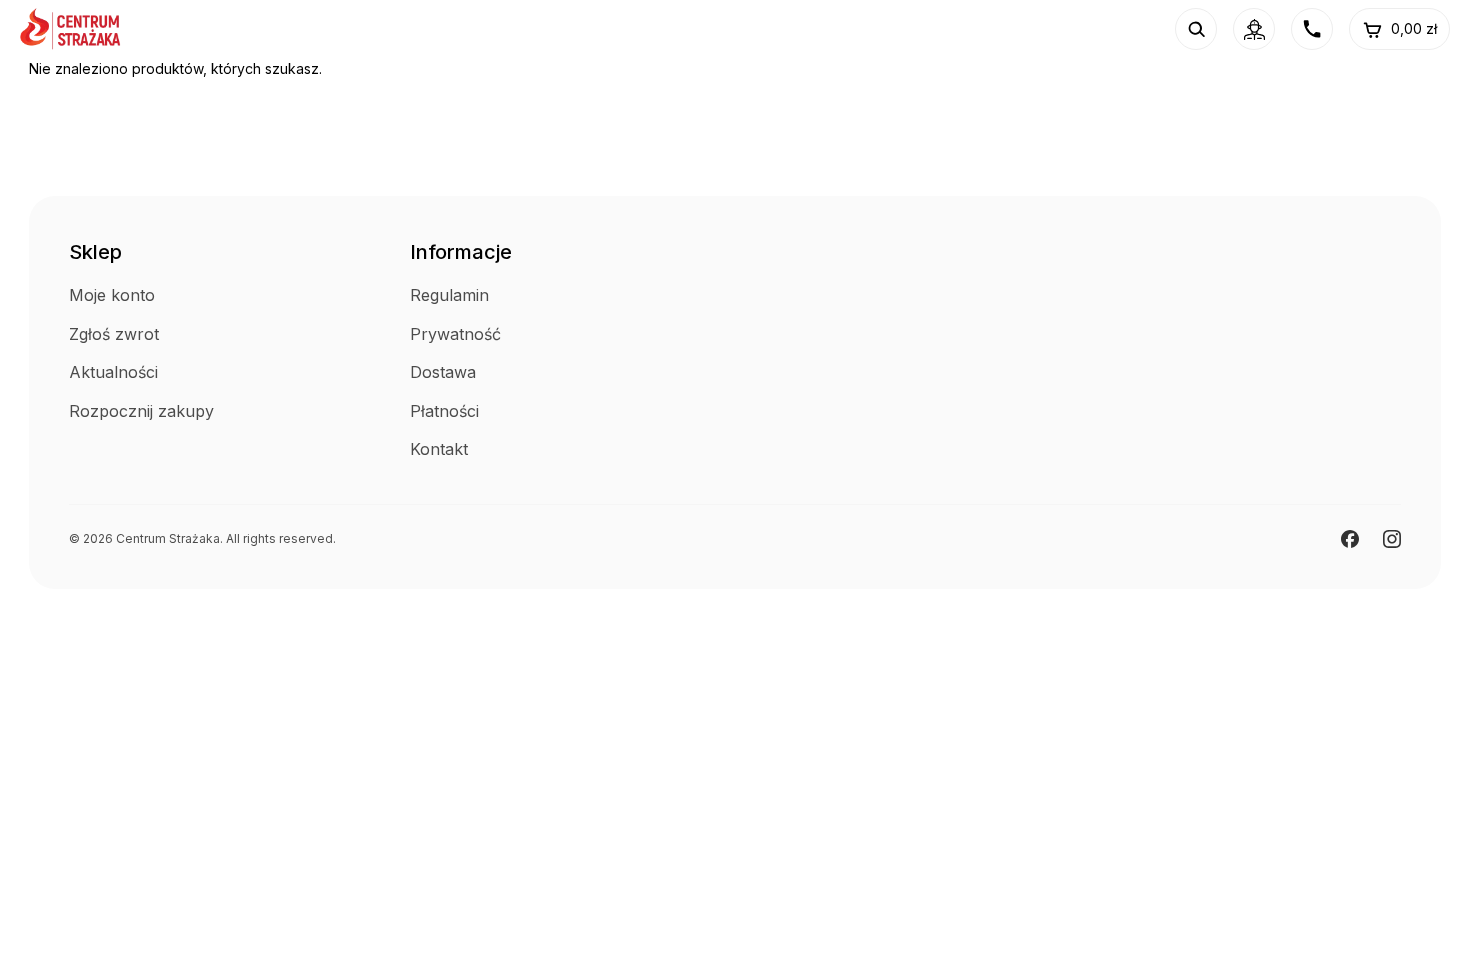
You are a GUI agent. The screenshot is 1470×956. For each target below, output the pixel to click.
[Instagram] (1392, 539)
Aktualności (113, 372)
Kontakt (439, 449)
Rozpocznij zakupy (141, 411)
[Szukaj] (1196, 29)
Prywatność (455, 334)
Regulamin (449, 295)
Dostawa (443, 372)
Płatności (444, 411)
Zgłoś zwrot (114, 334)
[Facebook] (1350, 539)
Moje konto (112, 295)
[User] (1254, 29)
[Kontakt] (1312, 29)
